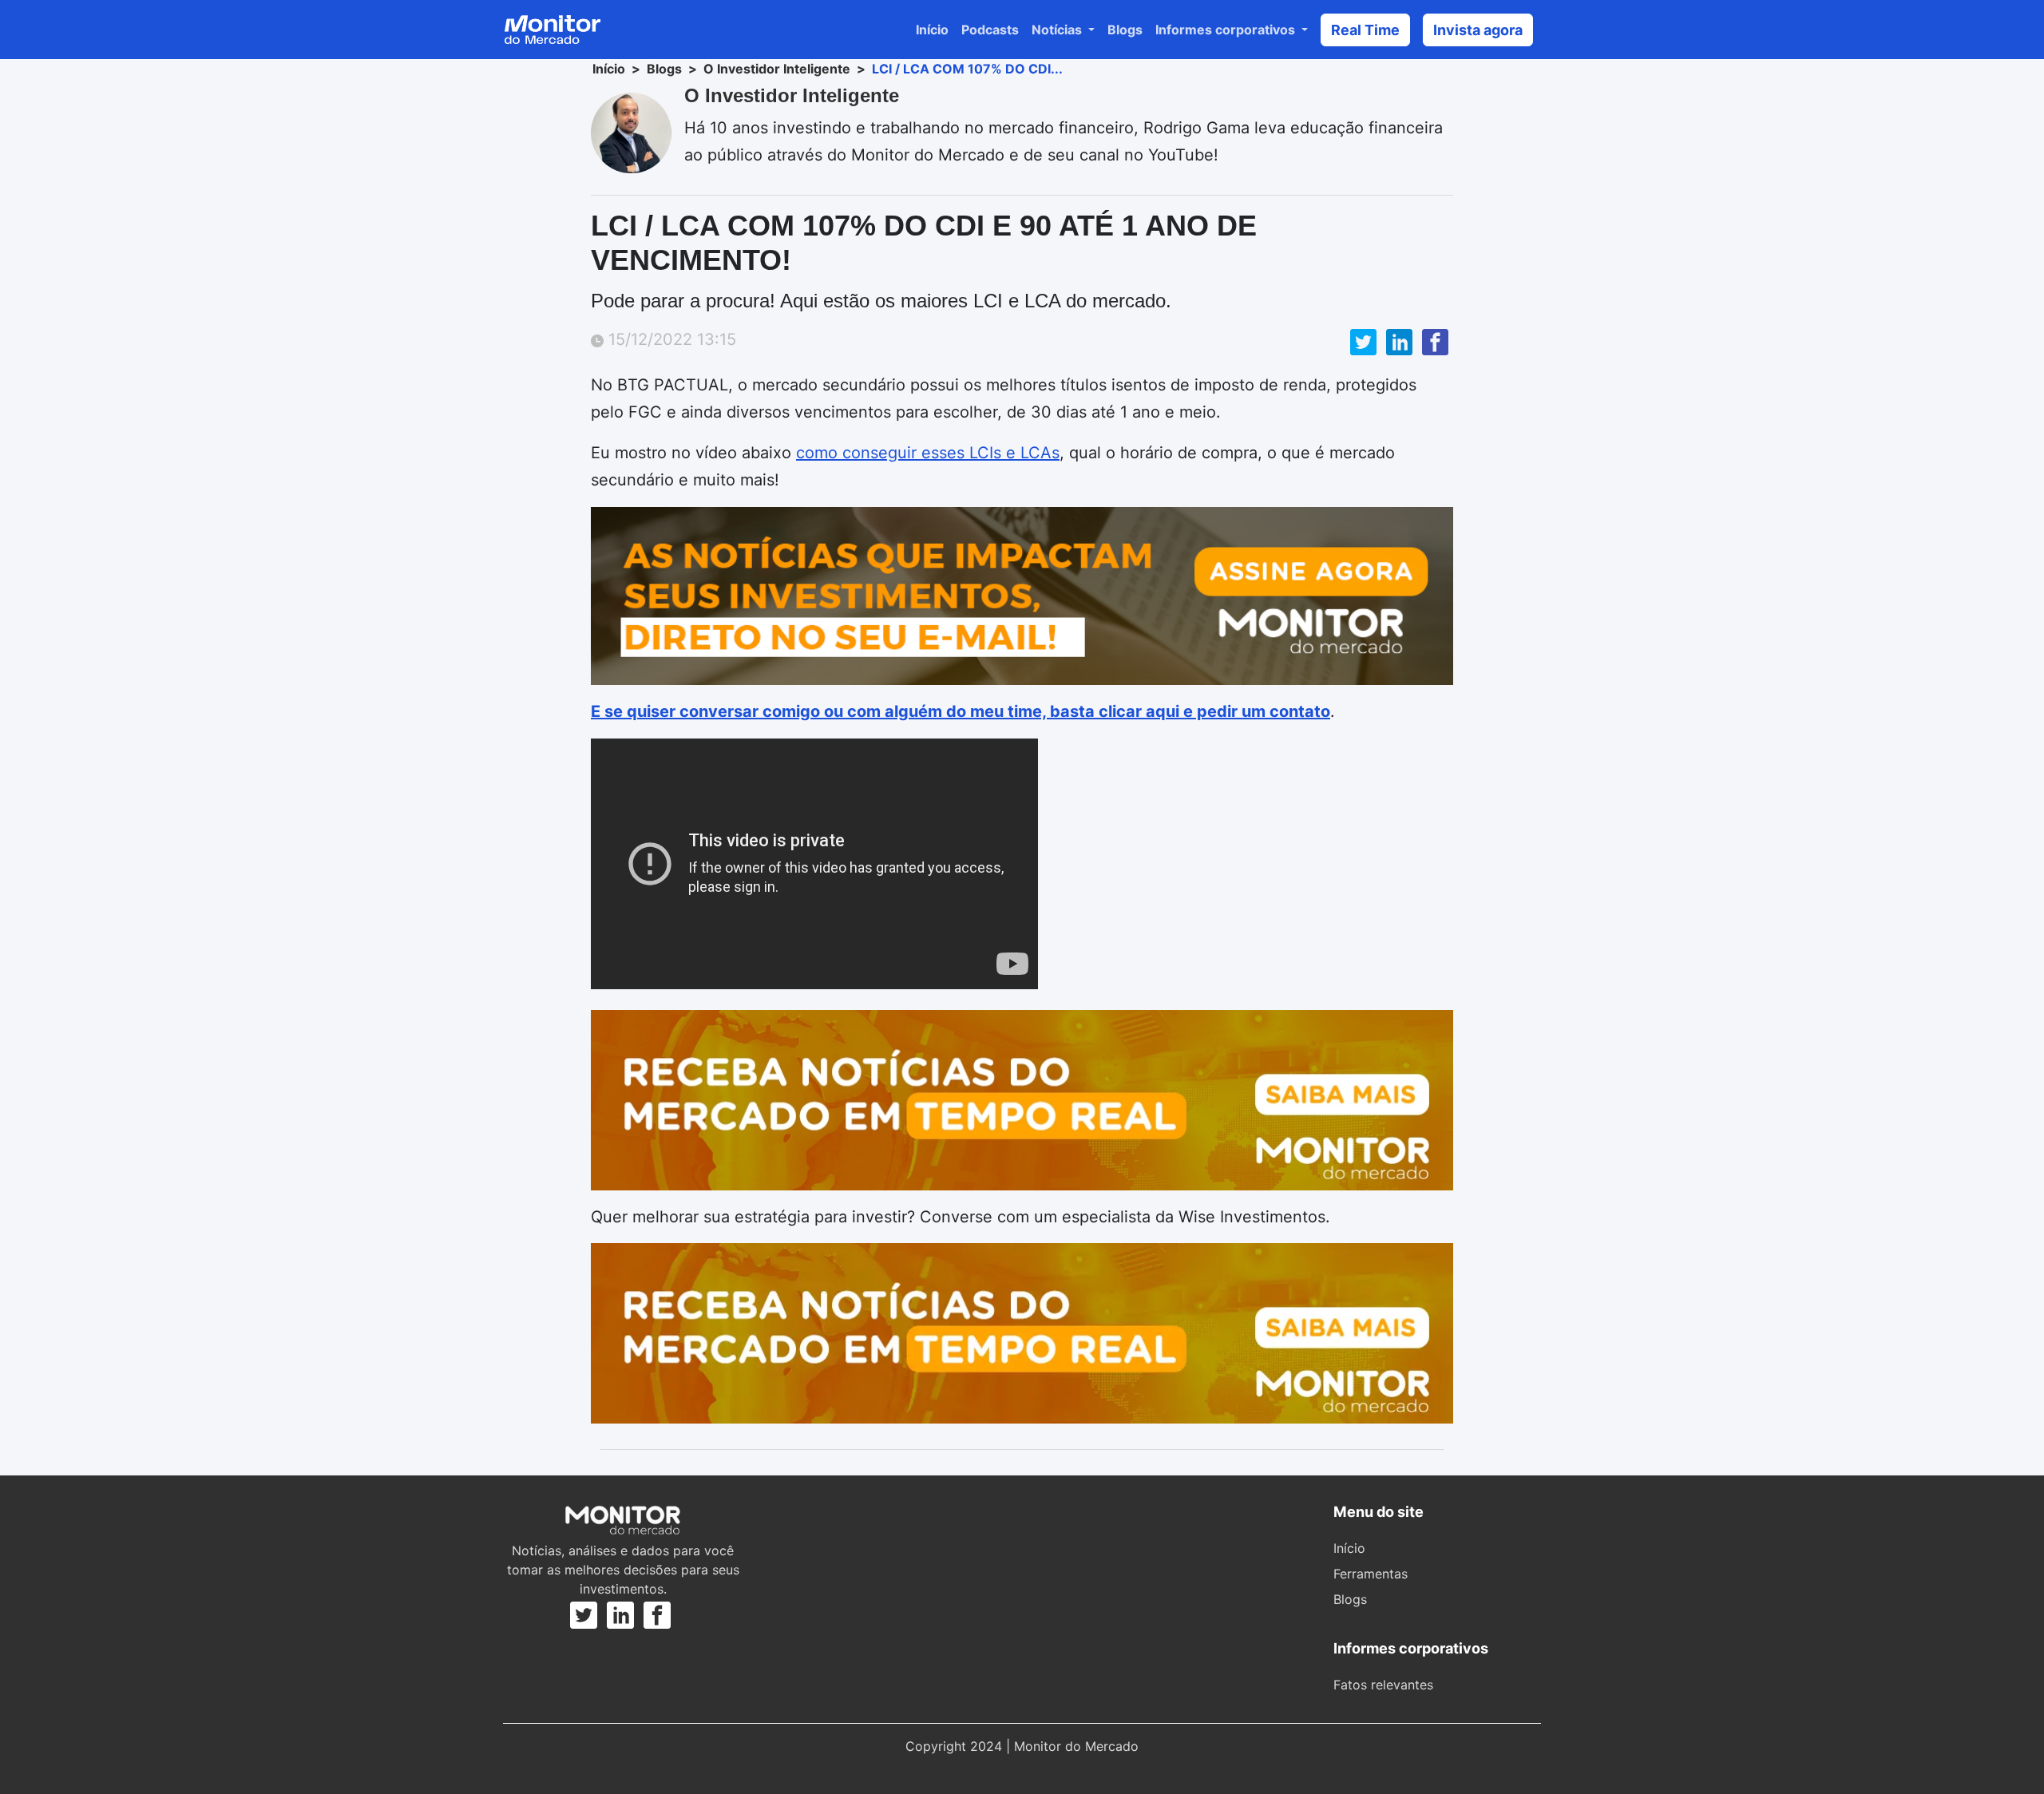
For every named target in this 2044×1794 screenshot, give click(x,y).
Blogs (1125, 30)
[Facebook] (657, 1615)
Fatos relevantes (1383, 1685)
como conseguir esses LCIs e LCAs (928, 453)
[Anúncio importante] (1022, 596)
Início (932, 30)
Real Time (1365, 30)
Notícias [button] (1058, 30)
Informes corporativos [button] (1227, 30)
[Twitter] (586, 1615)
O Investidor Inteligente (777, 69)
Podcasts (990, 30)
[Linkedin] (620, 1615)
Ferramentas (1371, 1574)
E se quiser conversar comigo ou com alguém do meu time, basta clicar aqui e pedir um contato (961, 711)
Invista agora (1478, 30)
